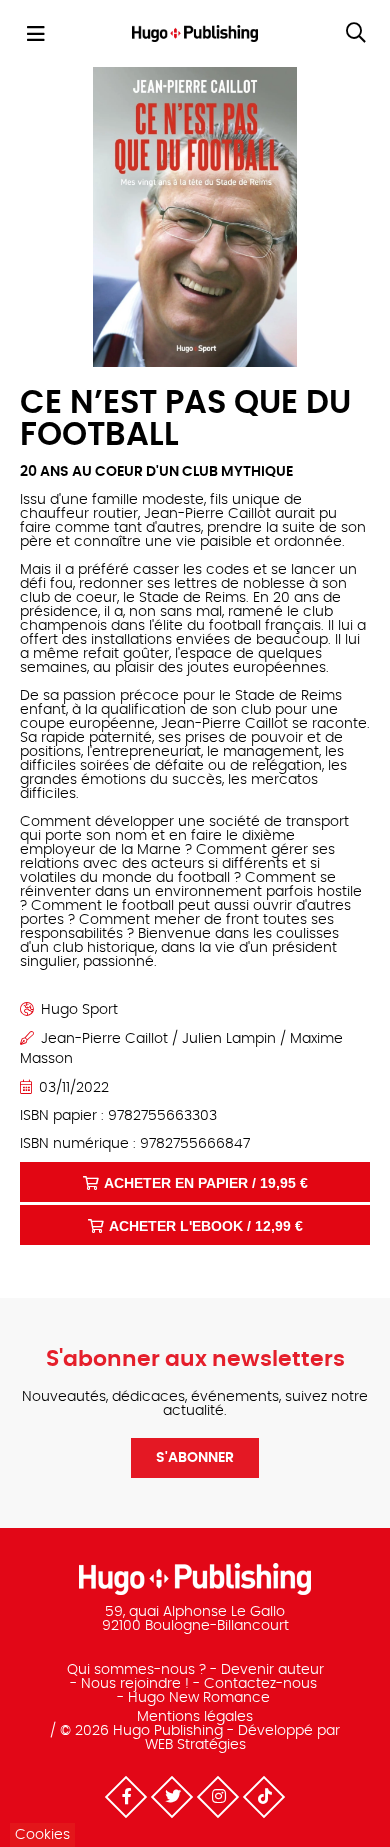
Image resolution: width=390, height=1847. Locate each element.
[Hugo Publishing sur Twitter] (172, 1797)
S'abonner (195, 1458)
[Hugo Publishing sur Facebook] (126, 1797)
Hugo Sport (79, 1010)
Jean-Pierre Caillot (104, 1039)
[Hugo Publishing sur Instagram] (218, 1797)
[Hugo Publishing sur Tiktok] (264, 1797)
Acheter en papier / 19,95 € (206, 1183)
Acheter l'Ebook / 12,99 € (206, 1226)
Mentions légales (195, 1717)
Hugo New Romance (199, 1698)
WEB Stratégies (195, 1745)
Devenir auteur (272, 1670)
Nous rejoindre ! (135, 1684)
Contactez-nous (260, 1684)
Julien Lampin (229, 1039)
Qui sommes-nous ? (136, 1670)
